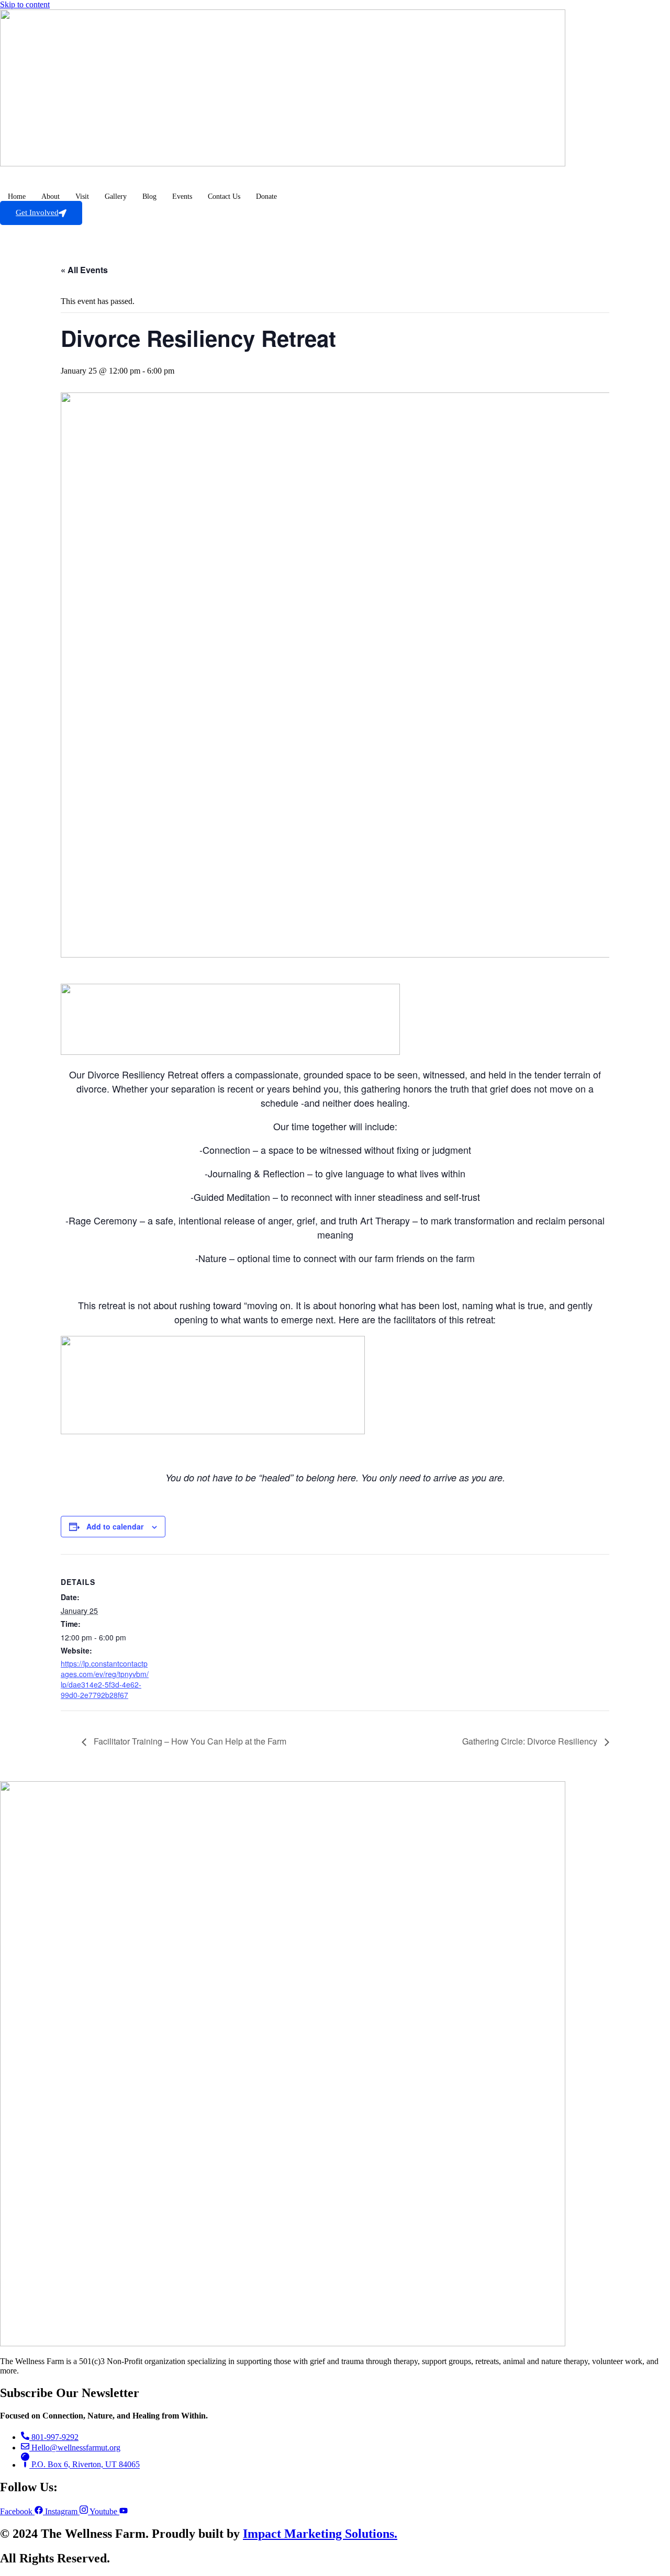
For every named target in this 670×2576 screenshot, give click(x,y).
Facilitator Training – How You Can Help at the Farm (189, 1741)
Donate (266, 196)
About (51, 196)
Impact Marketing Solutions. (320, 2534)
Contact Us (224, 196)
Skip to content (25, 4)
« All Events (84, 270)
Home (17, 196)
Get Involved (37, 212)
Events (182, 196)
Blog (149, 196)
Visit (82, 196)
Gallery (116, 196)
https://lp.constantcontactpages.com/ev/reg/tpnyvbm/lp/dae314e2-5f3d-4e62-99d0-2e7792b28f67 (105, 1679)
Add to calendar (115, 1526)
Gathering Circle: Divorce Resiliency (531, 1741)
